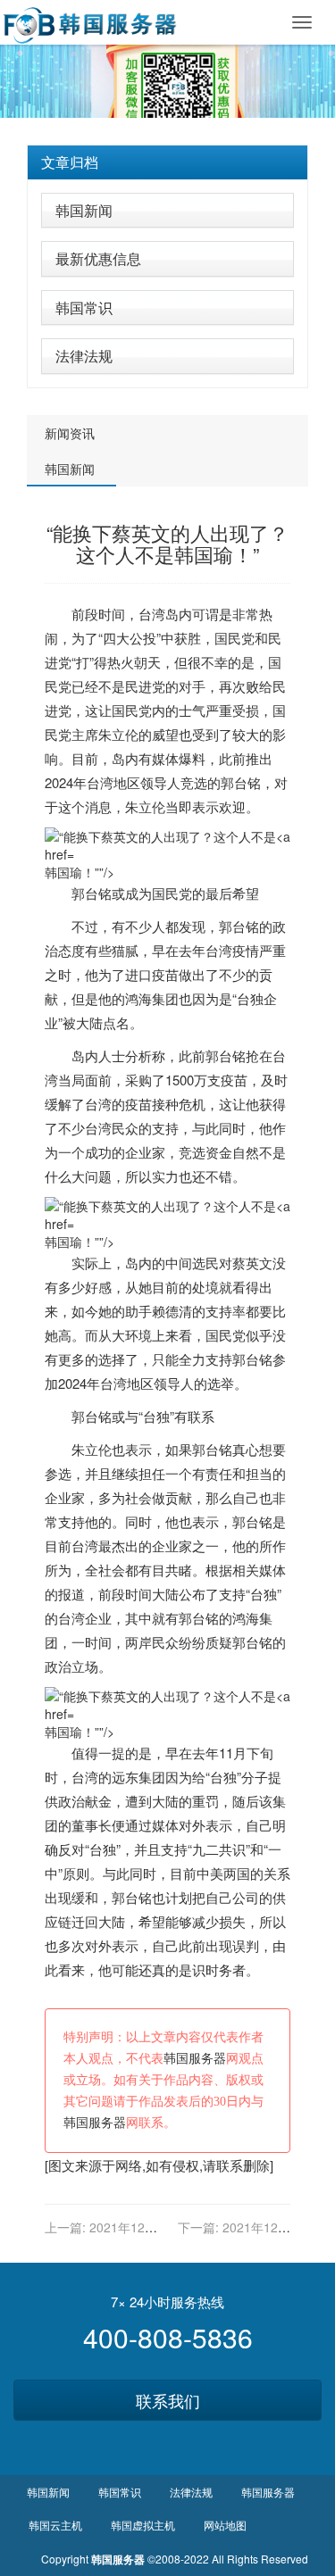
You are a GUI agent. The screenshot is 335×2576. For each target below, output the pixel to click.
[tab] (167, 162)
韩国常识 (84, 307)
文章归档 (70, 162)
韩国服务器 (195, 2059)
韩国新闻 (84, 210)
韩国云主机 (55, 2525)
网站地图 (225, 2525)
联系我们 (168, 2400)
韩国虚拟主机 (143, 2525)
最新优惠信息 (98, 258)
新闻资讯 (70, 433)
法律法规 (84, 356)
